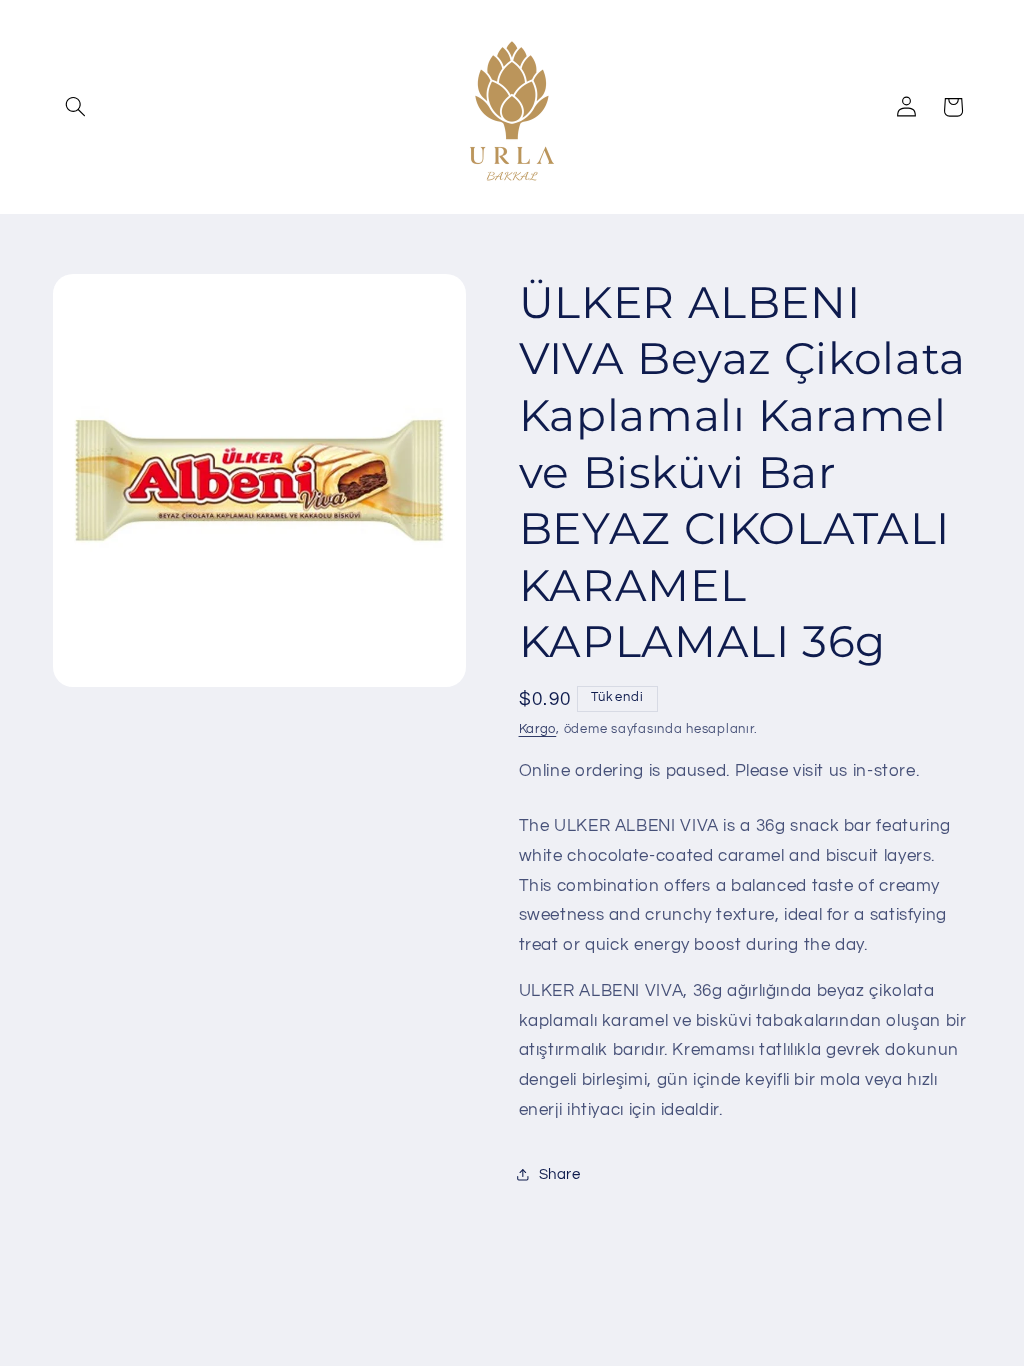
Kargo (538, 729)
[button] (76, 107)
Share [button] (560, 1174)
